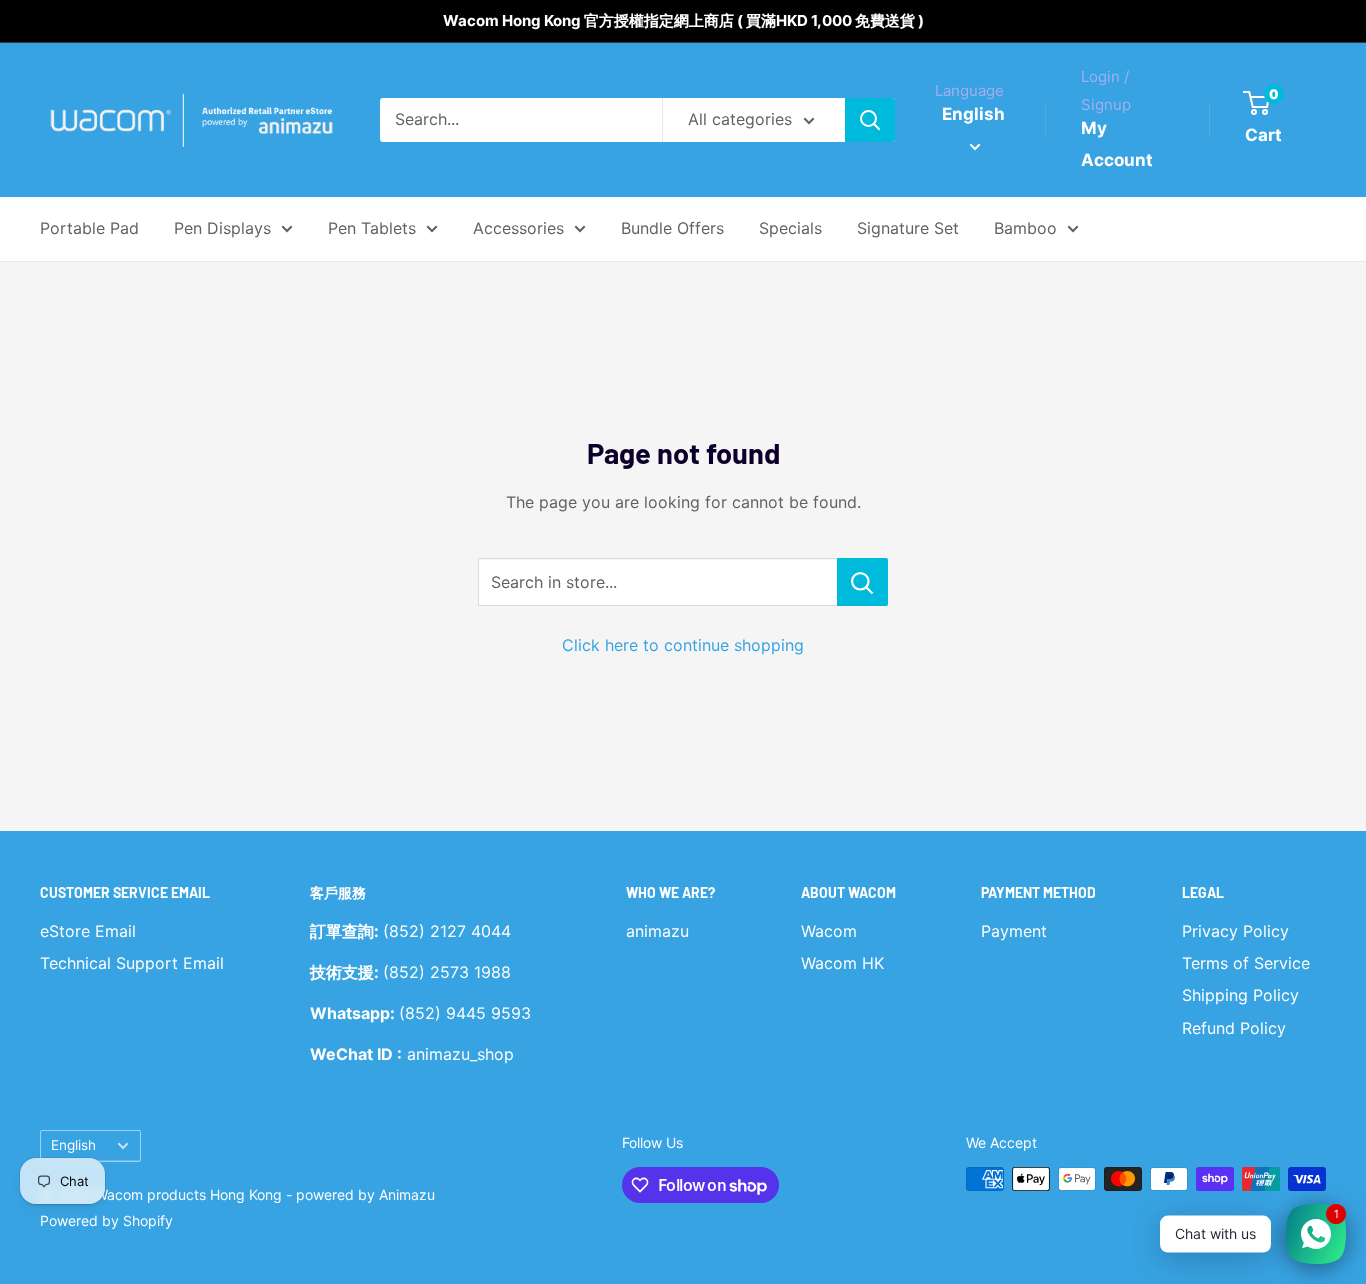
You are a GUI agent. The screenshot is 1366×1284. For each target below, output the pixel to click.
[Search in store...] (862, 582)
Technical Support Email (132, 963)
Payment (1014, 931)
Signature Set (908, 228)
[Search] (870, 120)
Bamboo (1025, 228)
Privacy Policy (1235, 931)
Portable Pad (89, 228)
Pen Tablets (372, 228)
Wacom (829, 931)
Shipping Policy (1240, 995)
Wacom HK (842, 963)
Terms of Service (1246, 963)
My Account (1117, 144)
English (73, 1145)
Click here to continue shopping (683, 645)
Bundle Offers (672, 228)
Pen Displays (222, 228)
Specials (790, 228)
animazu (657, 931)
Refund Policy (1234, 1028)
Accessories (518, 228)
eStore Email (88, 931)
